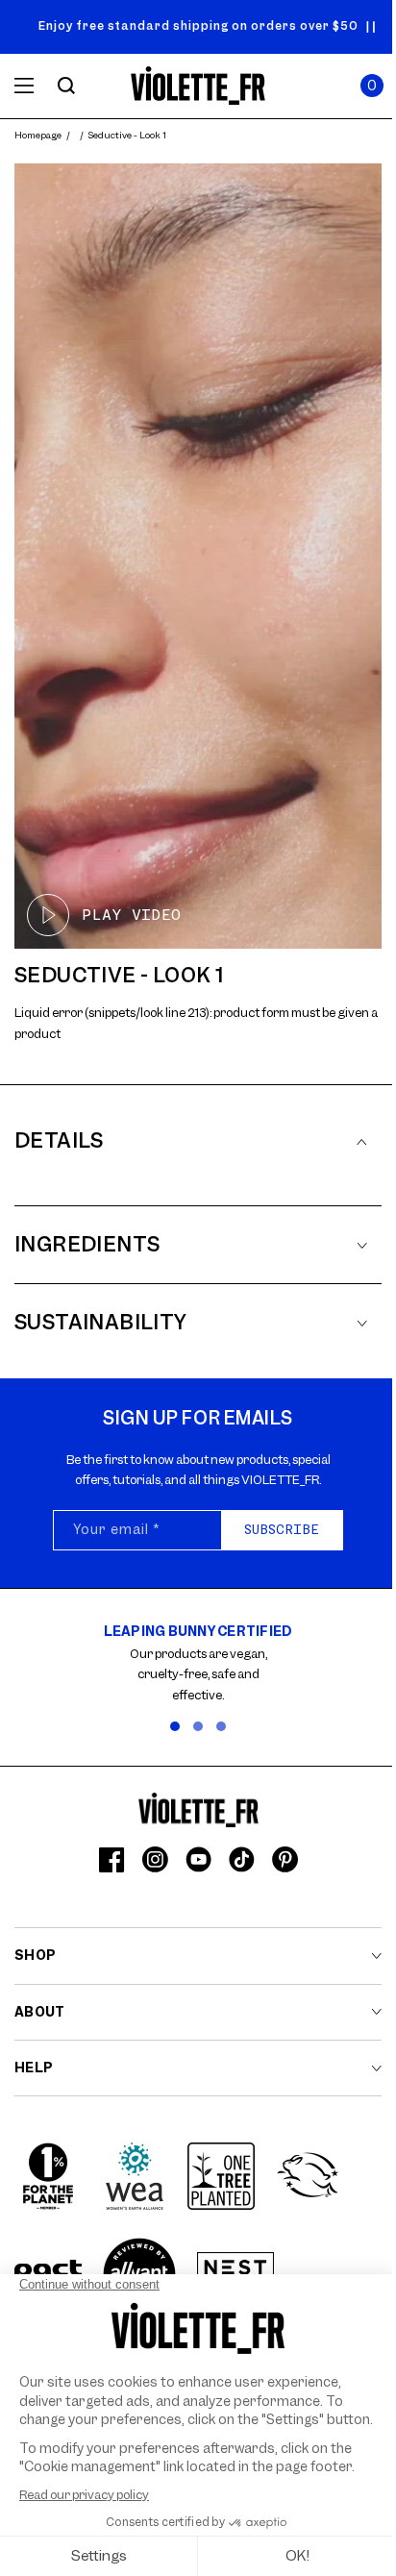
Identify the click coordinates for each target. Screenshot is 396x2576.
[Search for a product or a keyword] (66, 86)
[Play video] (198, 556)
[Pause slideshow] (371, 27)
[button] (372, 86)
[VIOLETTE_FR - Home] (198, 86)
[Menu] (24, 86)
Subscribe (282, 1529)
